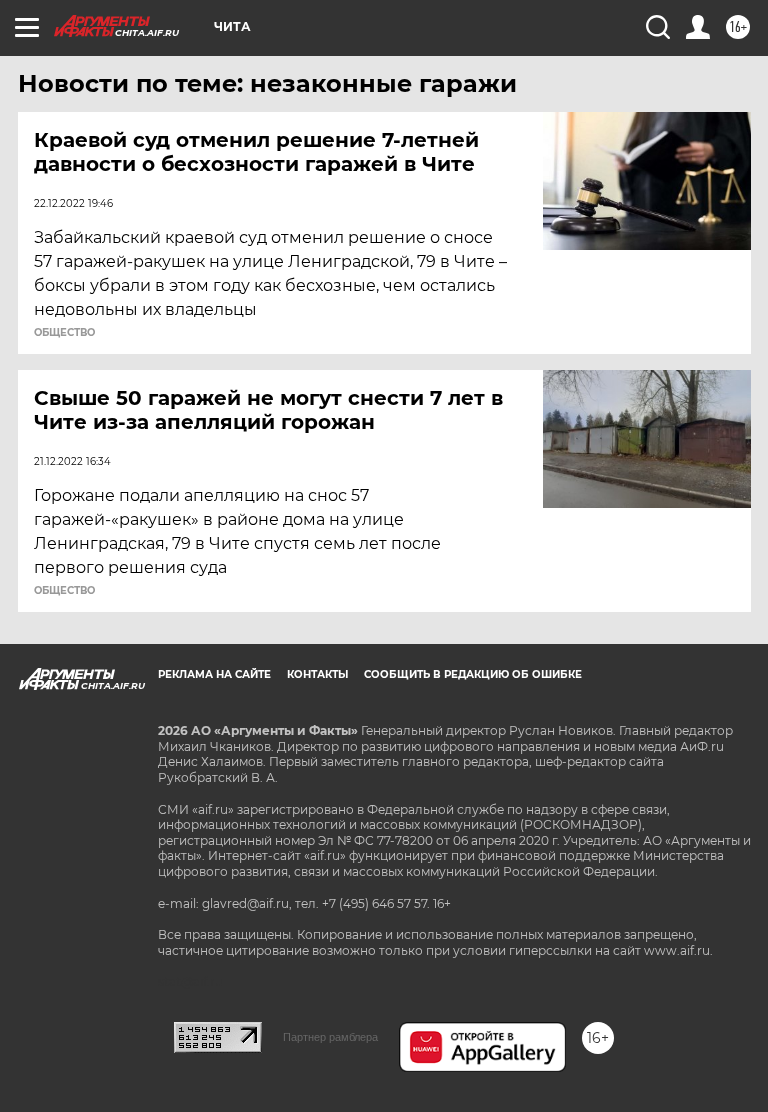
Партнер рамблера (330, 1037)
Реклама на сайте (214, 674)
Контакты (317, 674)
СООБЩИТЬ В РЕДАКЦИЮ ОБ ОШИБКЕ (473, 674)
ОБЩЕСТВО (64, 333)
